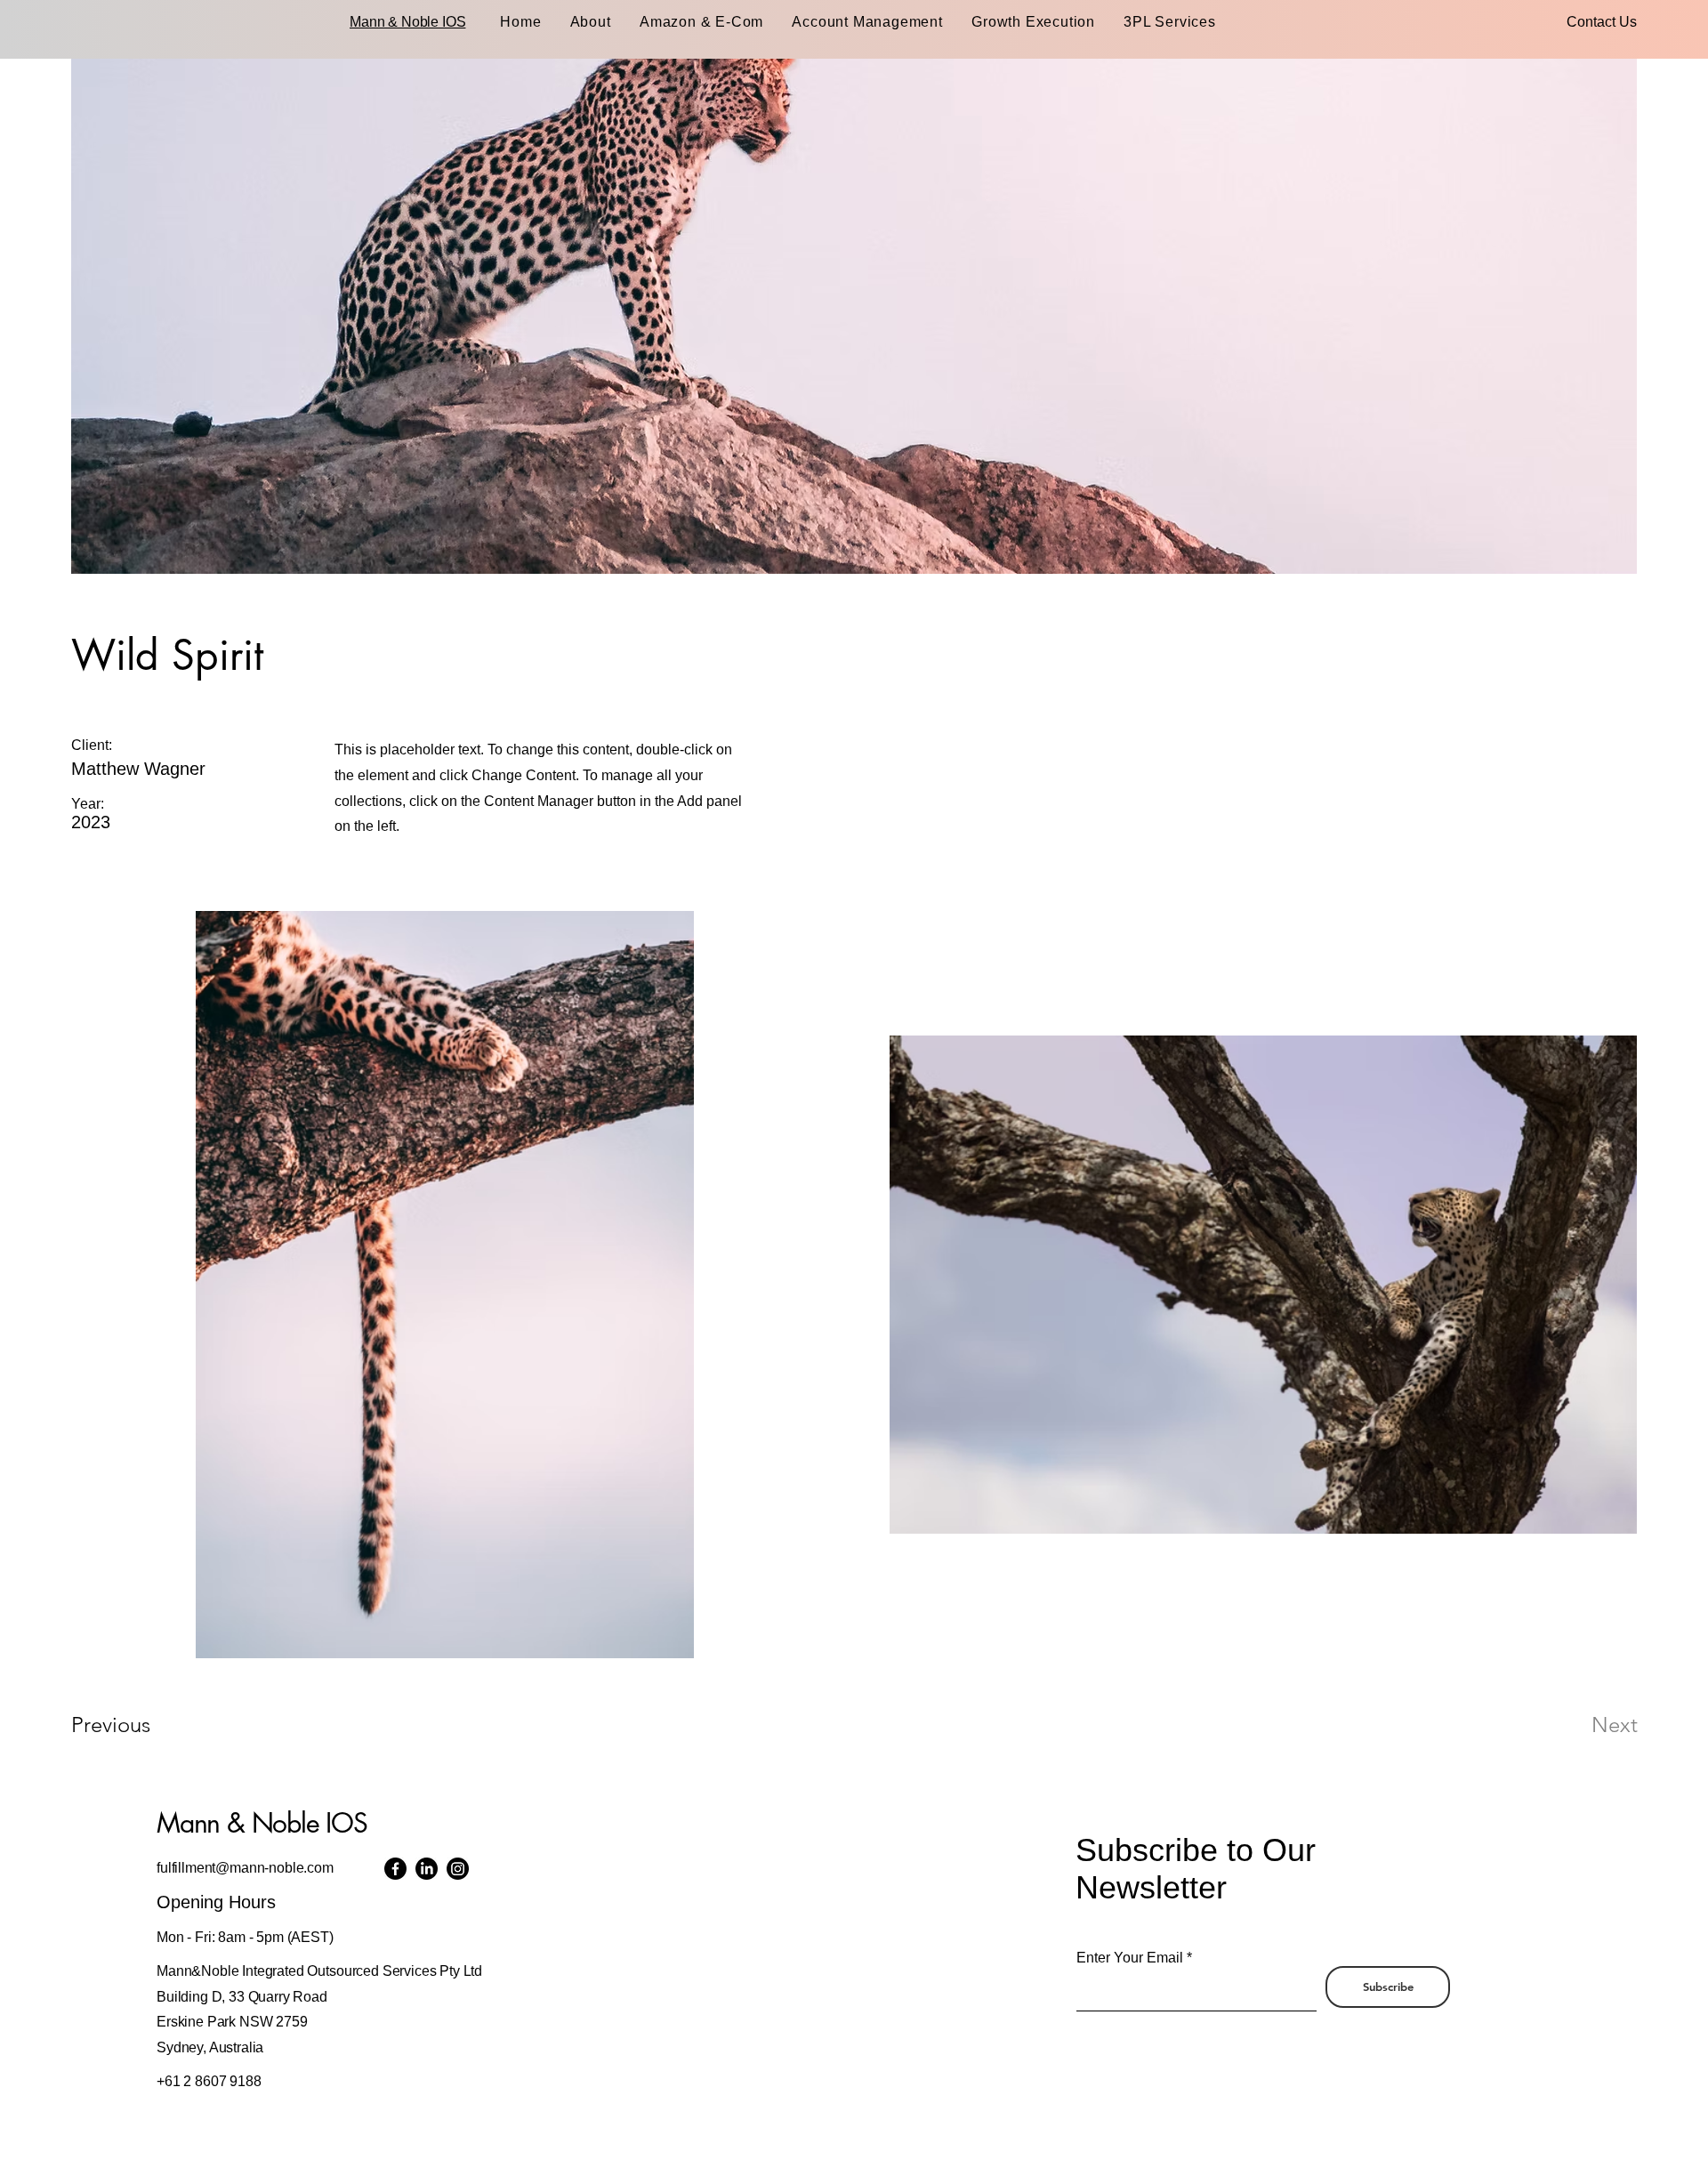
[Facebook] (395, 1869)
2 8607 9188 (222, 2081)
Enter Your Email (1130, 1958)
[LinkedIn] (427, 1869)
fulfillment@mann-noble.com (245, 1868)
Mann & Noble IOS (407, 22)
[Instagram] (458, 1869)
